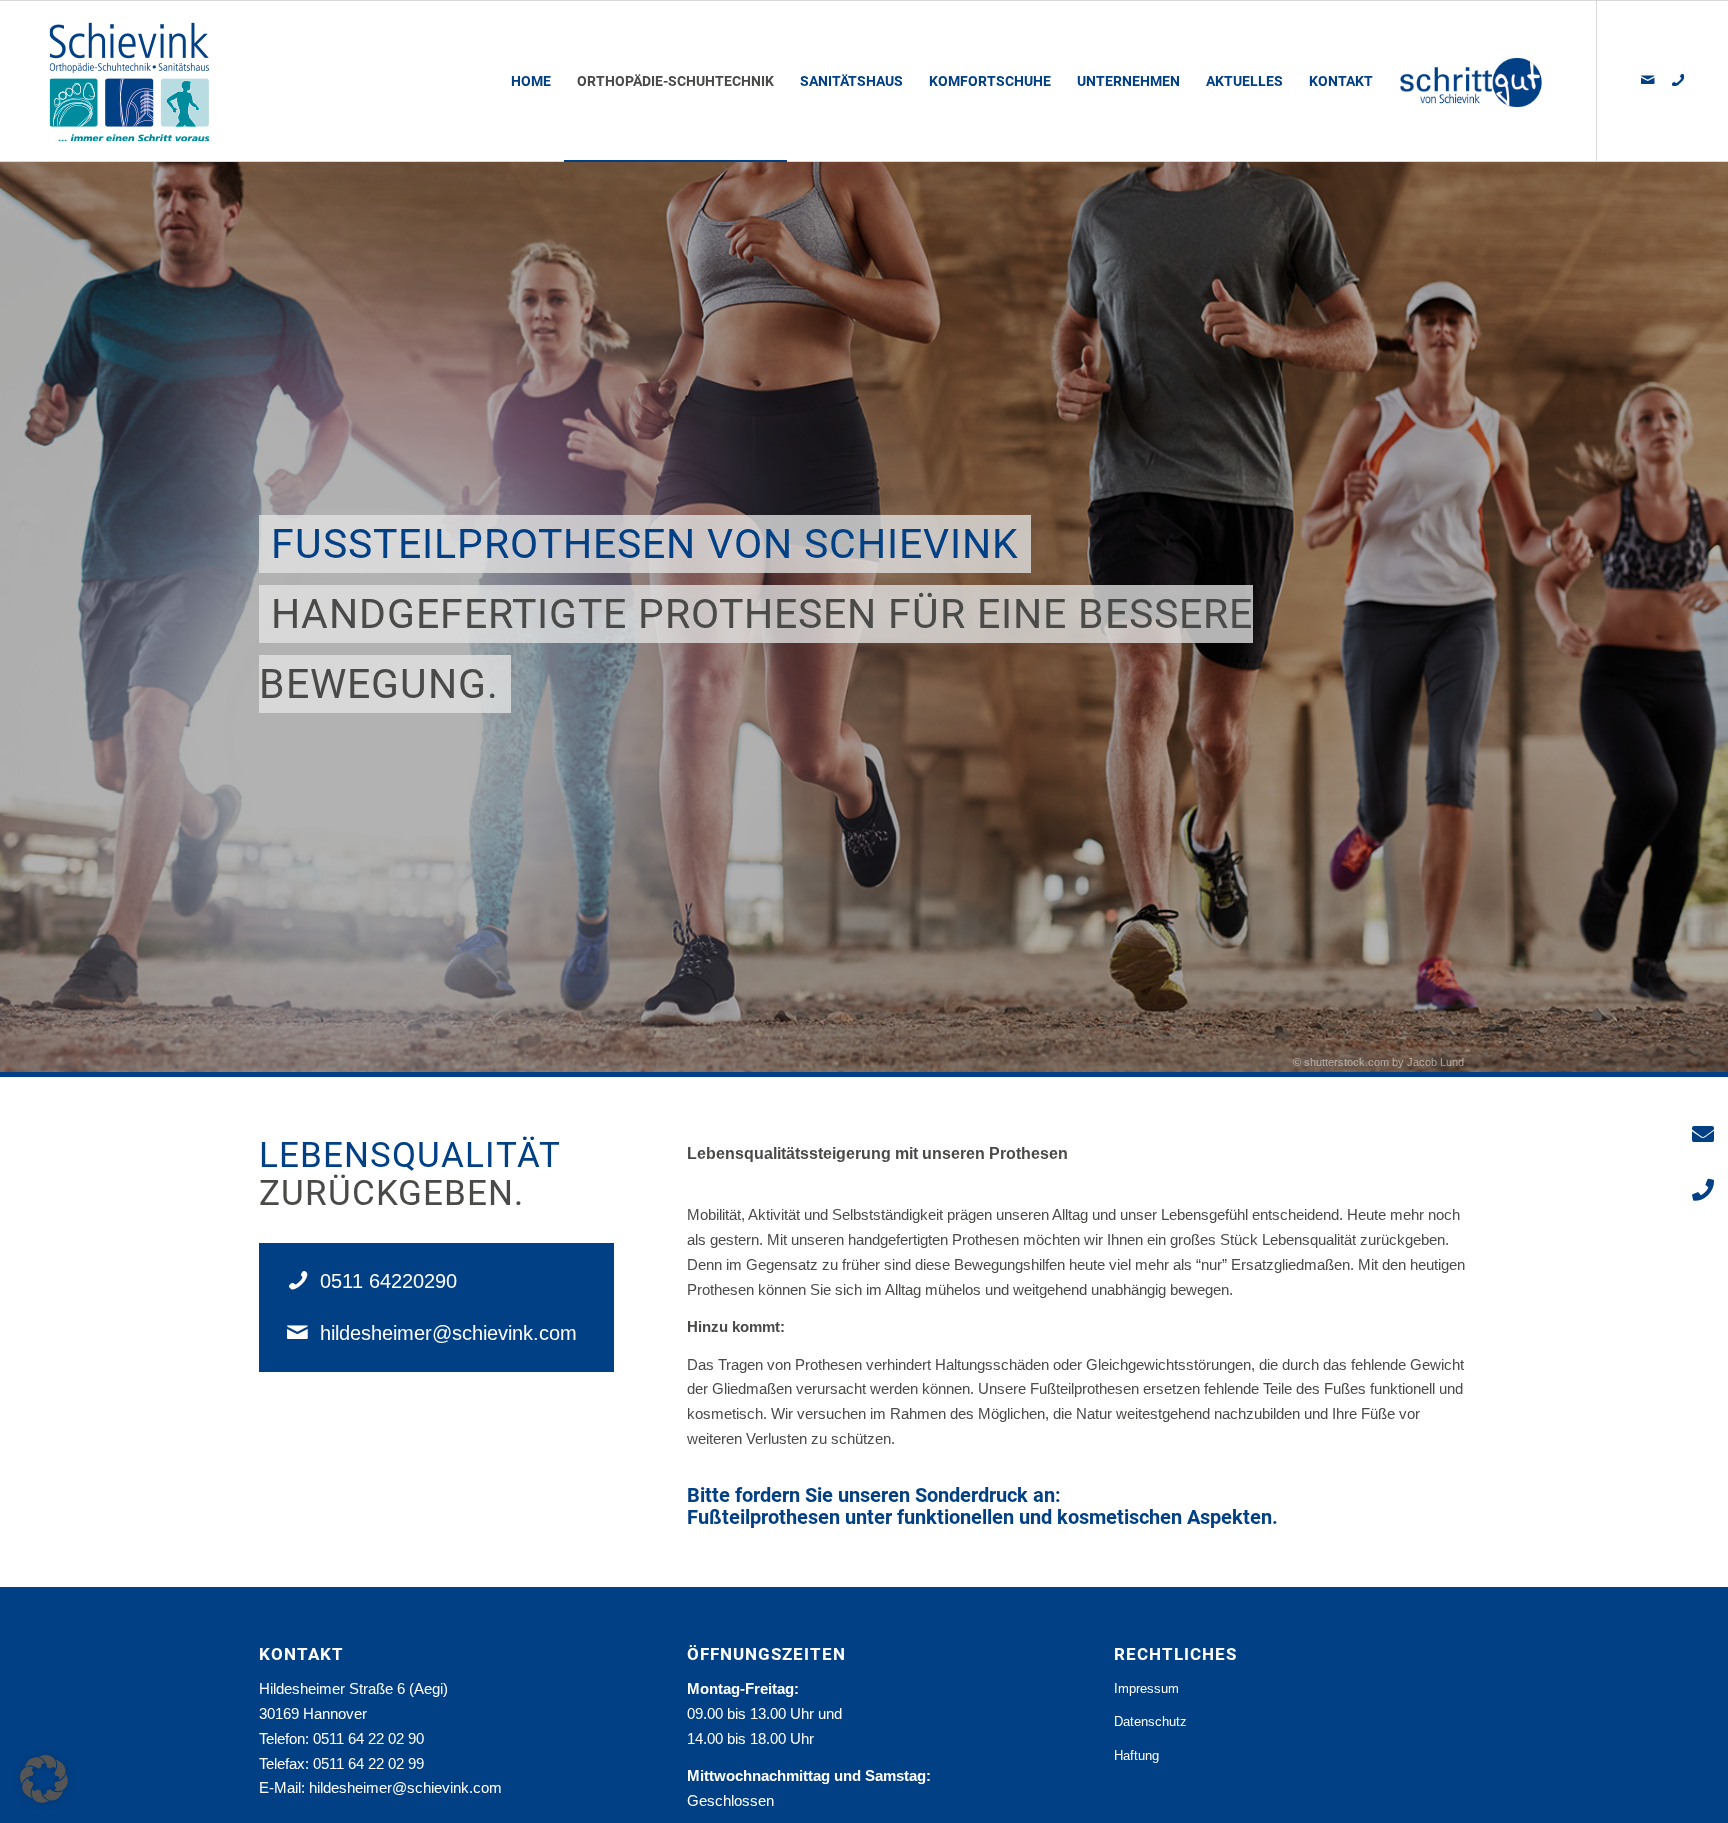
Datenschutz (1150, 1721)
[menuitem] (531, 81)
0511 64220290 (388, 1281)
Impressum (1146, 1688)
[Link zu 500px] (1678, 80)
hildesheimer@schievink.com (448, 1333)
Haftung (1136, 1755)
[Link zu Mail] (1648, 80)
